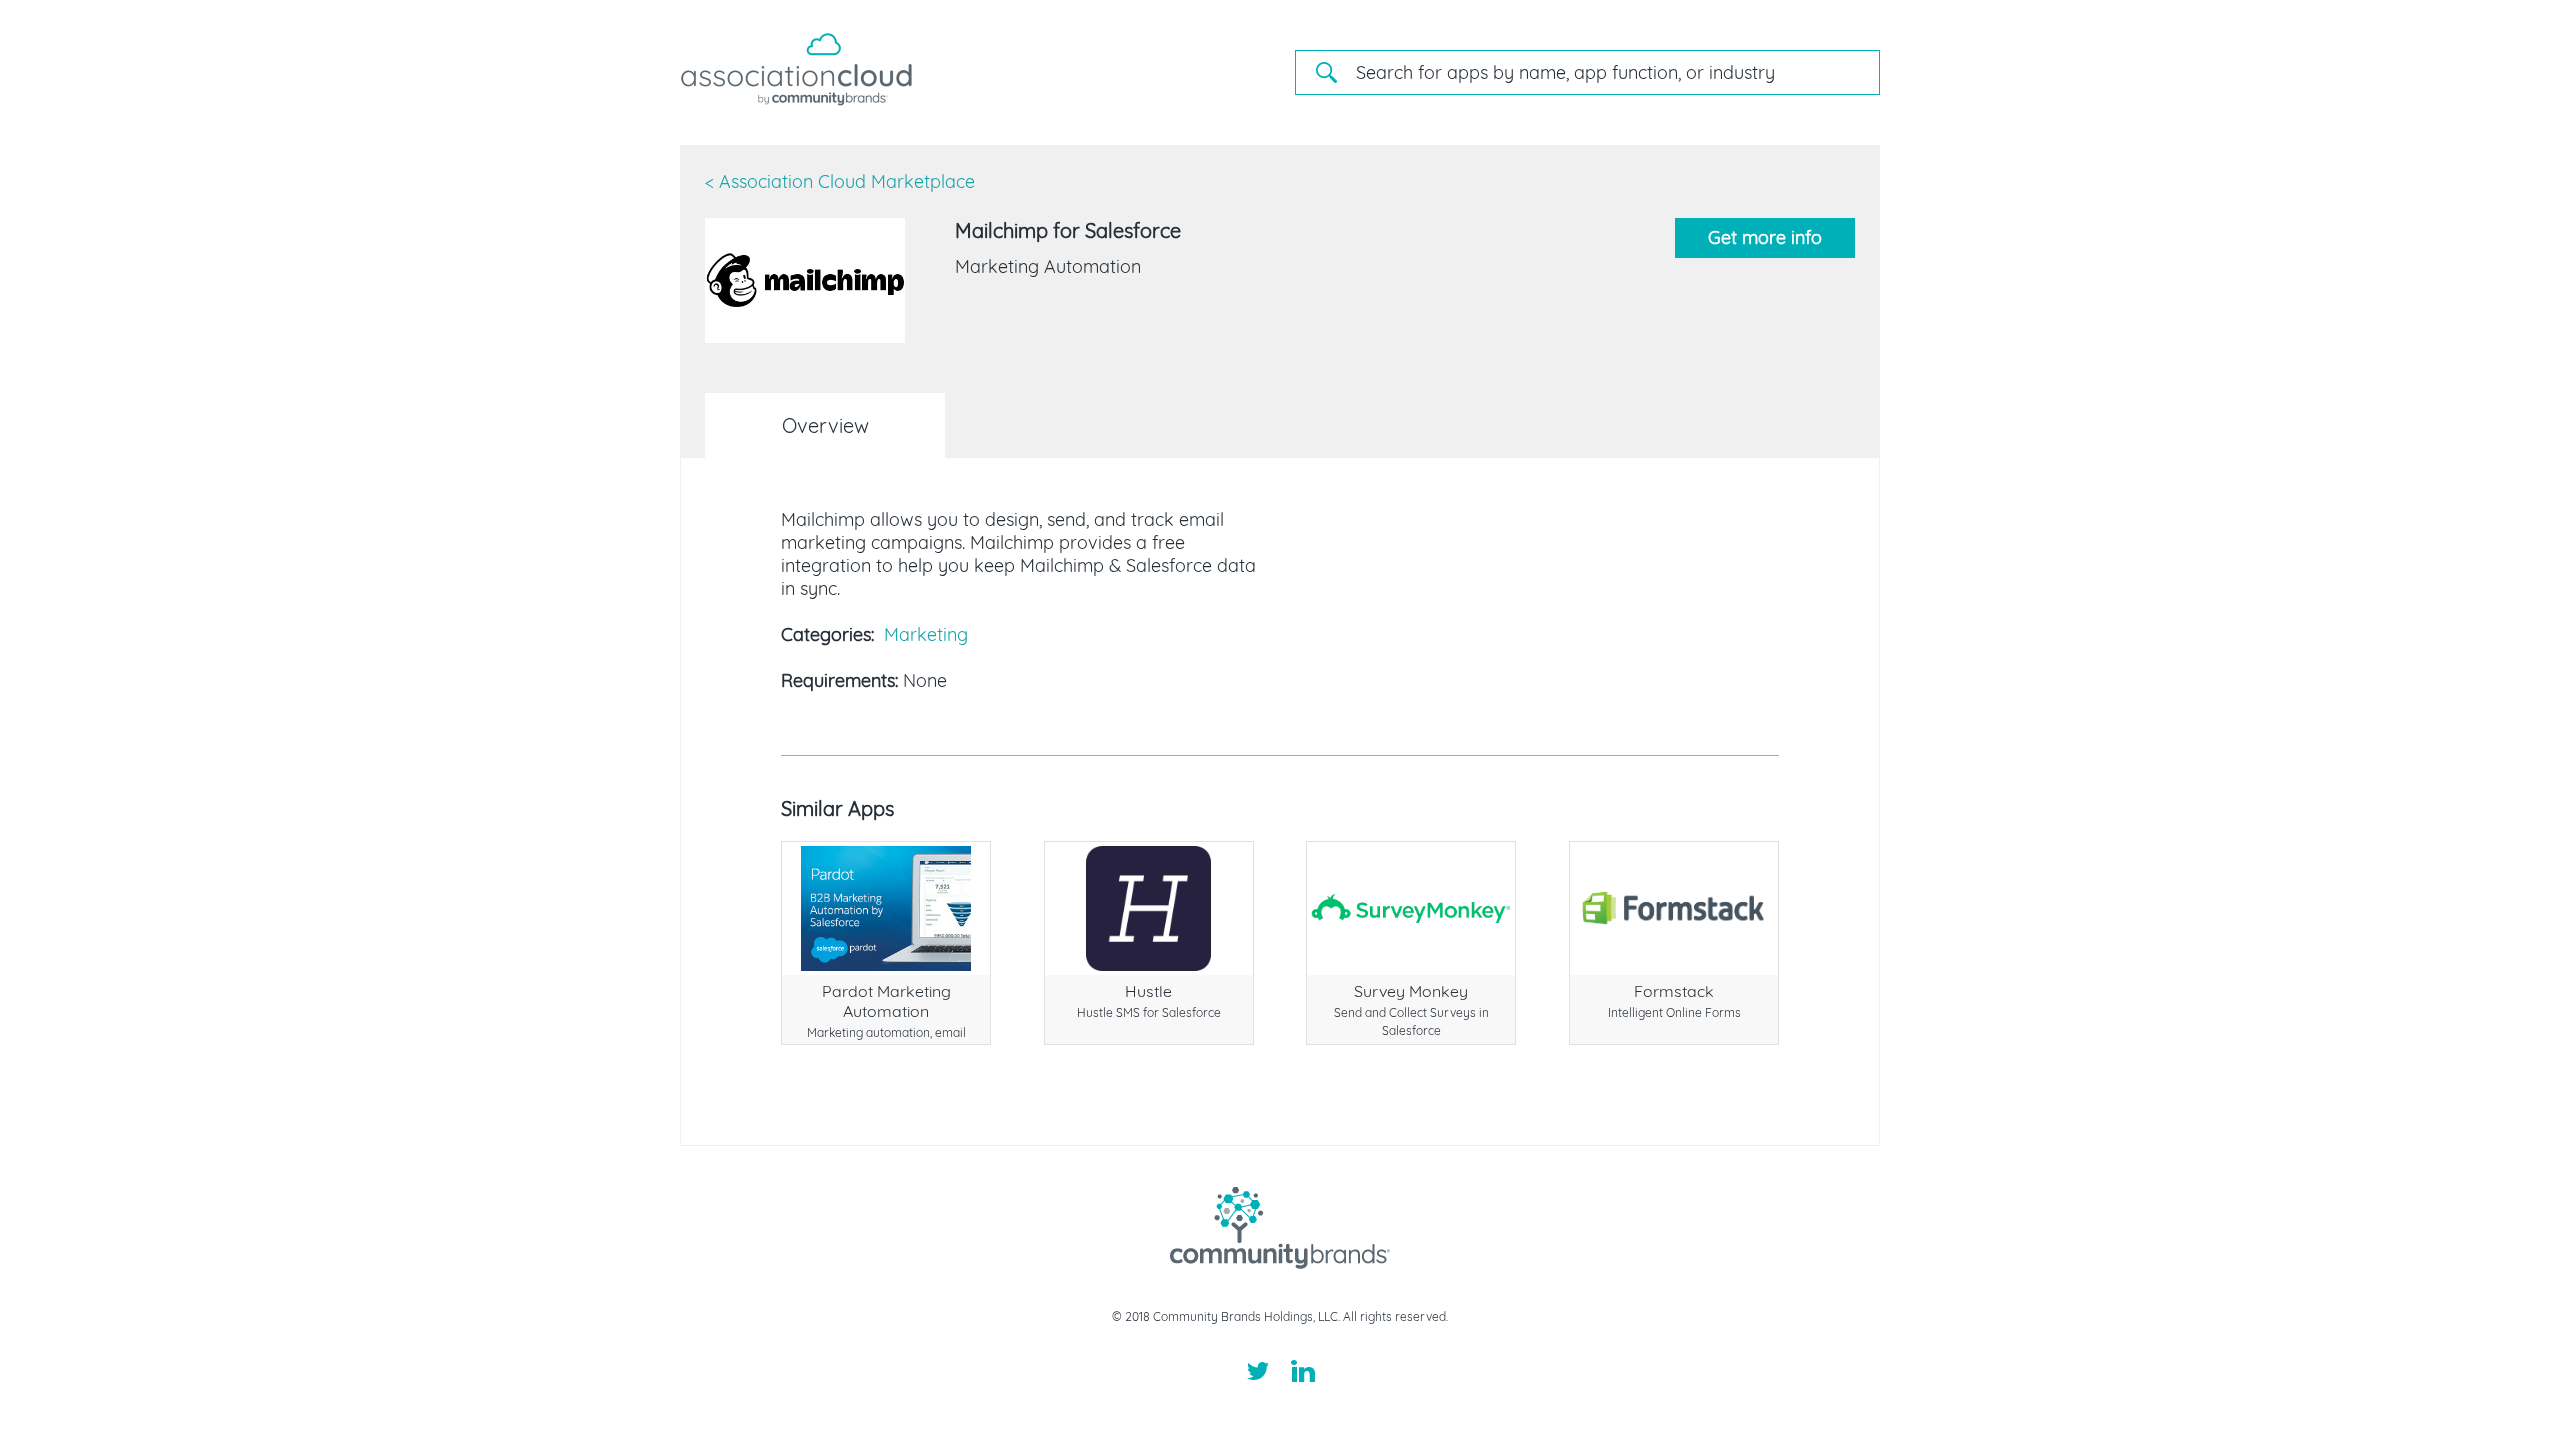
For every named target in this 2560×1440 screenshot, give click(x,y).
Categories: (827, 634)
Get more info (1765, 237)
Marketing (926, 634)
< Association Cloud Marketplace (840, 181)
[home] (796, 100)
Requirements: (839, 680)
